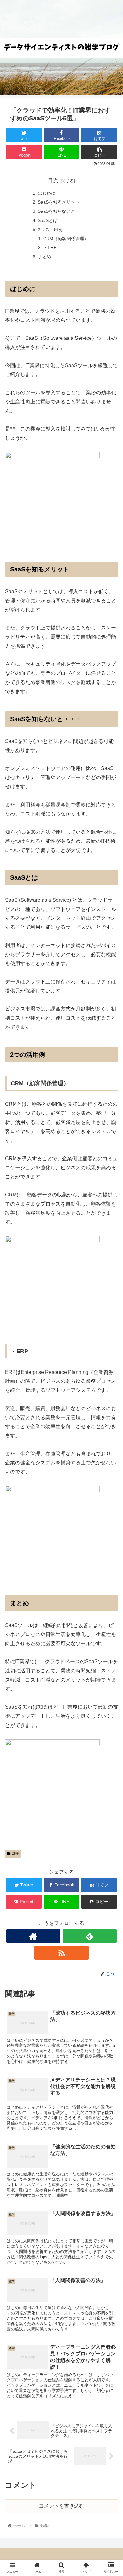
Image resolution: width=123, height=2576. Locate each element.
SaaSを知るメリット (59, 202)
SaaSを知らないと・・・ (63, 211)
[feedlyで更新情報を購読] (90, 1936)
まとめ (44, 257)
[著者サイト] (33, 1936)
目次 (53, 180)
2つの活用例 (50, 229)
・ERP (50, 247)
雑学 (16, 1854)
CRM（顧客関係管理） (66, 239)
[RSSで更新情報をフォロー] (61, 1953)
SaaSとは (48, 220)
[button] (111, 1324)
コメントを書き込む (61, 2506)
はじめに (47, 193)
